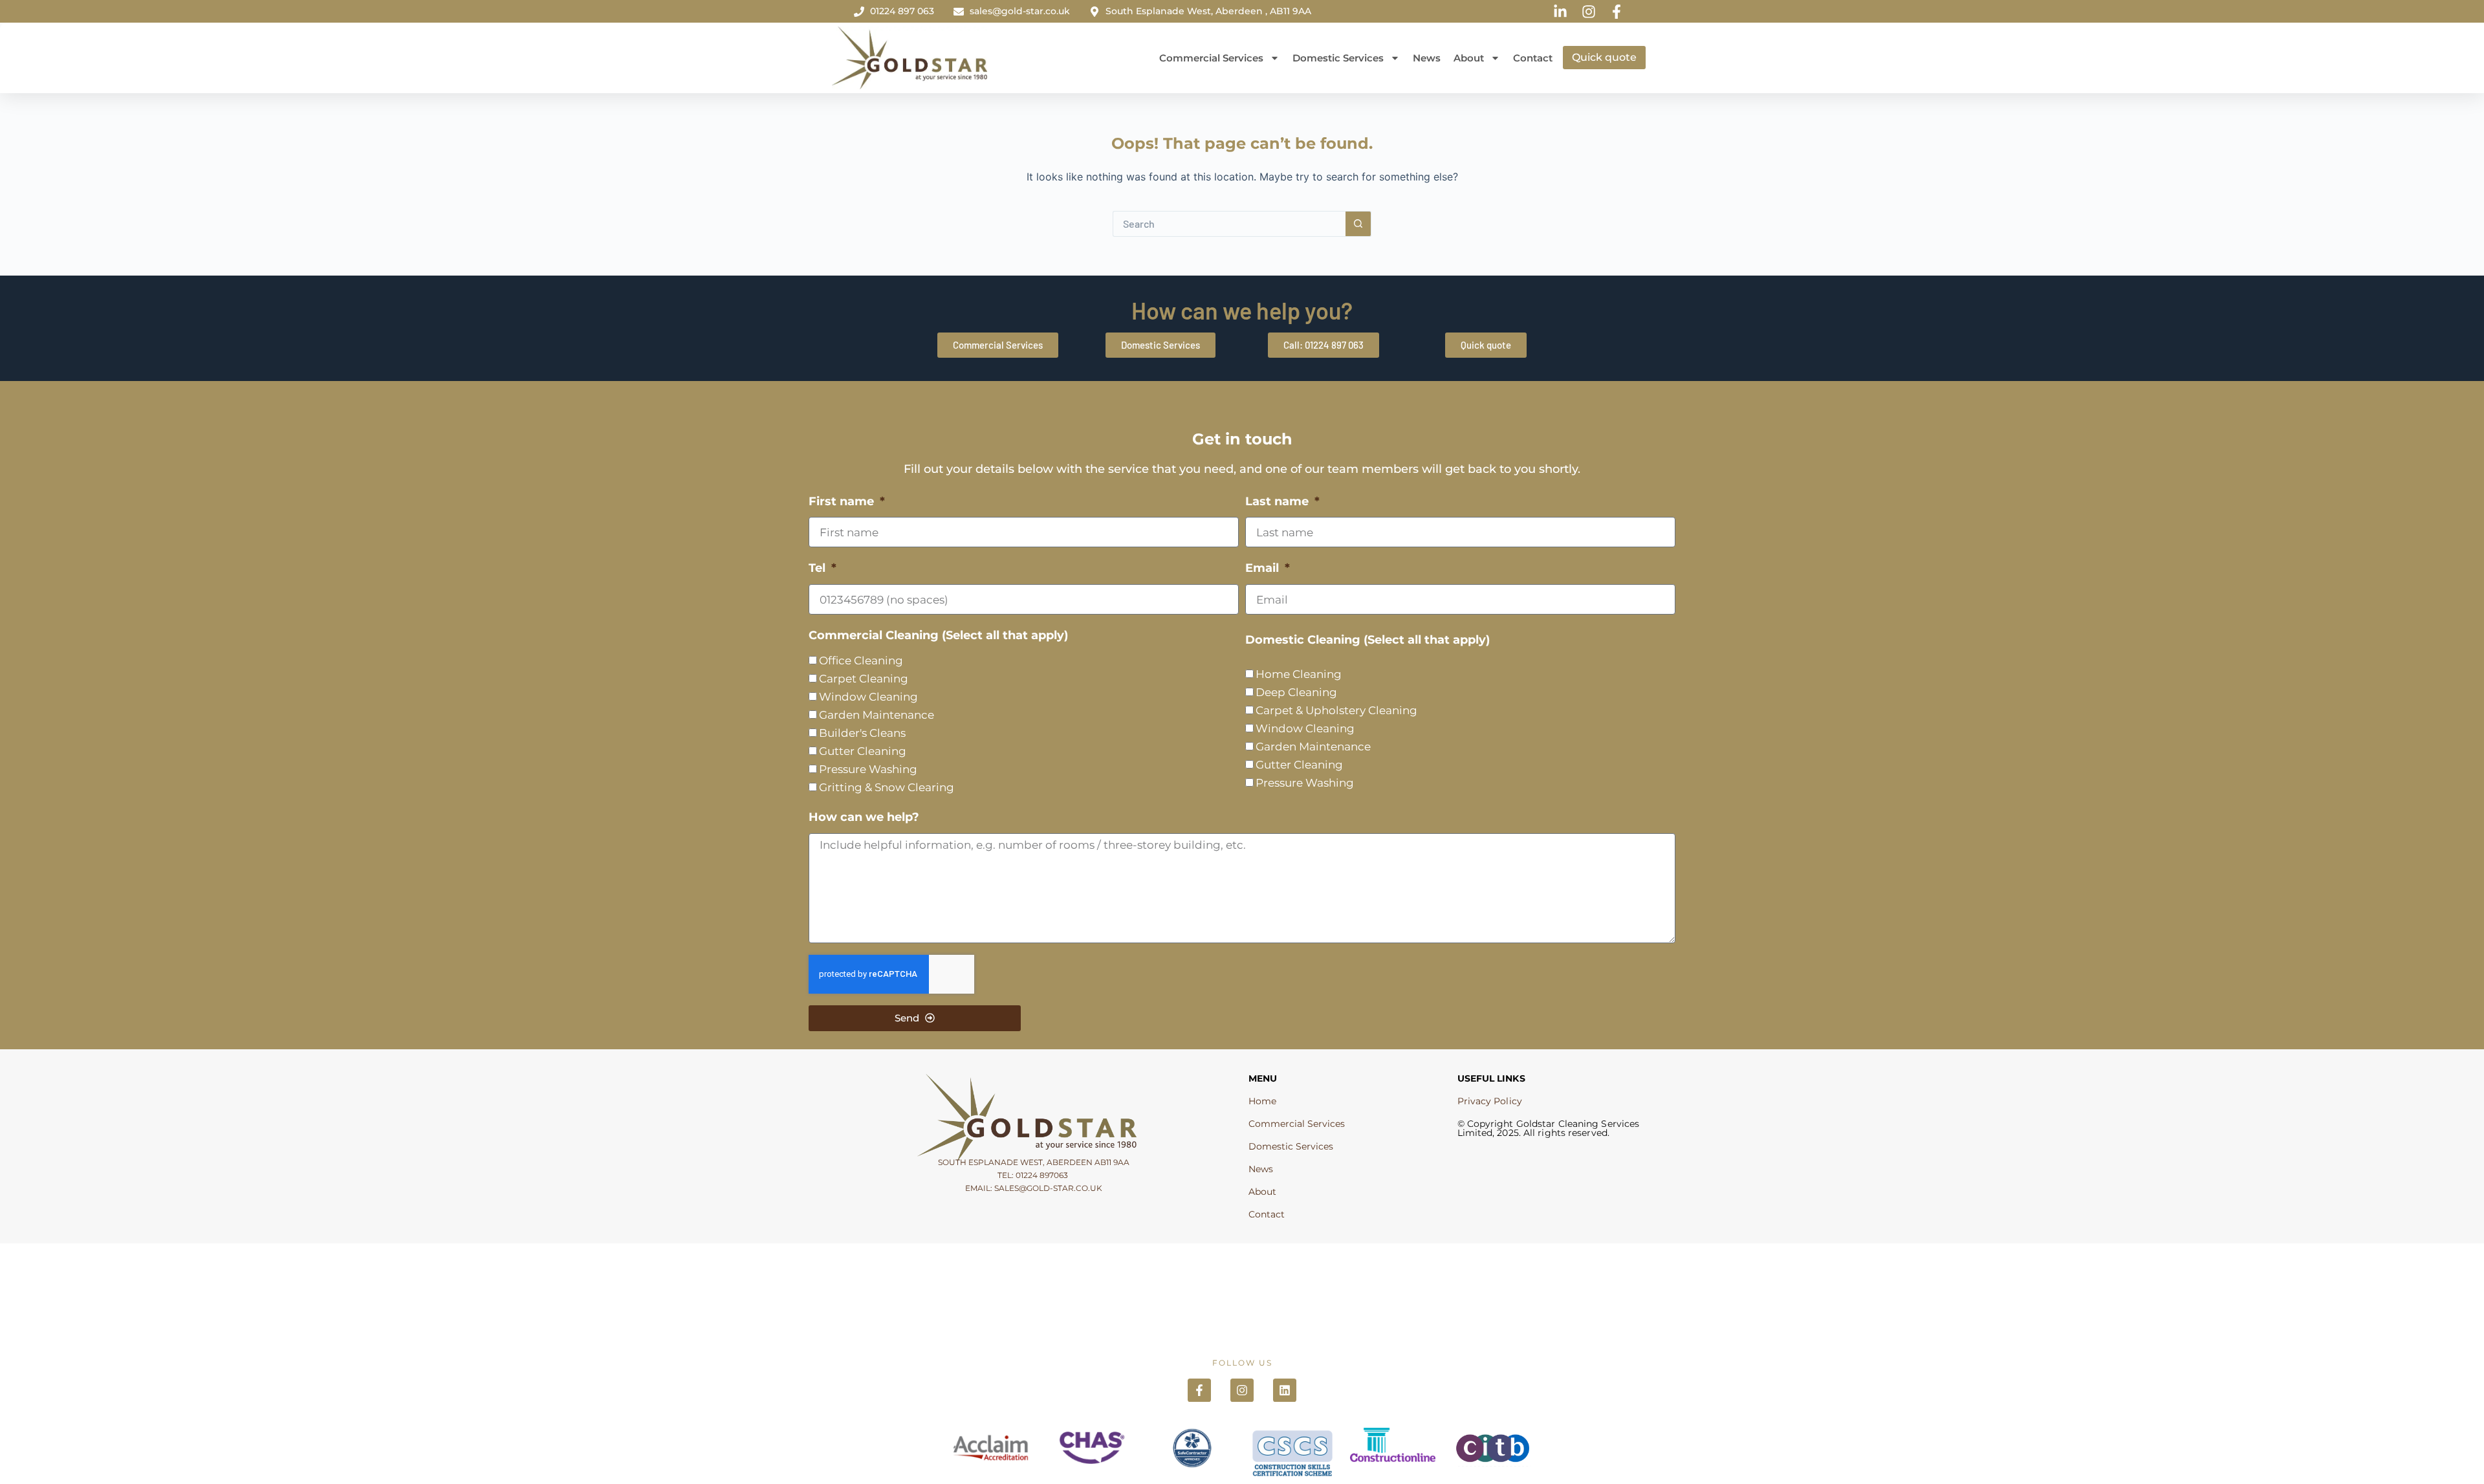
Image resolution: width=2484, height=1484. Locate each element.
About (1469, 58)
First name (843, 501)
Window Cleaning (868, 697)
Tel (819, 568)
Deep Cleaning (1296, 692)
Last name (1279, 501)
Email (1264, 568)
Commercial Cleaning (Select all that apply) (938, 635)
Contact (1533, 58)
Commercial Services (1211, 58)
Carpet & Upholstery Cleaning (1336, 710)
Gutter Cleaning (863, 751)
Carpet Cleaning (864, 679)
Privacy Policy (1490, 1101)
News (1427, 58)
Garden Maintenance (877, 715)
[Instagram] (1242, 1390)
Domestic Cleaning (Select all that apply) (1367, 640)
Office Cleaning (861, 660)
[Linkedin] (1285, 1390)
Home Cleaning (1299, 674)
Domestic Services (1338, 58)
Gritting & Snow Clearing (887, 787)
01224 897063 (1042, 1175)
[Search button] (1358, 224)
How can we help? (864, 817)
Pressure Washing (868, 769)
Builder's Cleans (862, 733)
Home (1262, 1101)
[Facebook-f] (1199, 1390)
